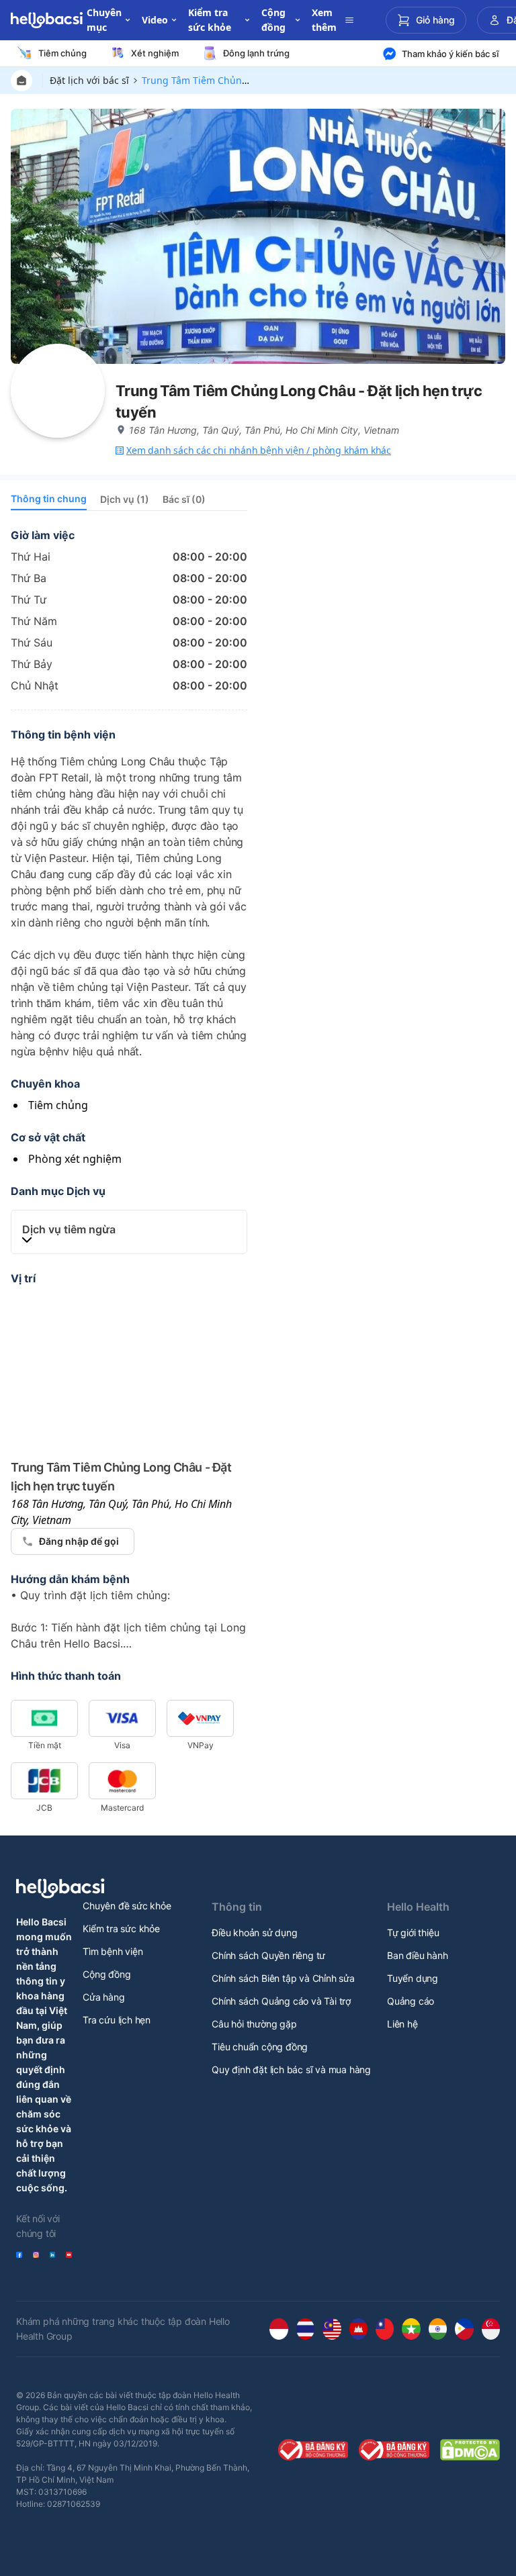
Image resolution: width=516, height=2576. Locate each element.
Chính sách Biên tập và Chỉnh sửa (283, 1978)
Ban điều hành (417, 1955)
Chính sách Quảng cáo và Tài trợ (281, 2001)
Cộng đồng (106, 1974)
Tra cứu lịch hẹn (117, 2020)
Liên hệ (402, 2024)
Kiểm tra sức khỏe (121, 1928)
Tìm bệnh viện (113, 1951)
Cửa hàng (103, 1997)
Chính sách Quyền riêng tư (268, 1955)
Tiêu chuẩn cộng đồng (260, 2047)
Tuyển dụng (413, 1978)
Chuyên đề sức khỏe (127, 1906)
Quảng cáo (411, 2001)
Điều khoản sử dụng (254, 1933)
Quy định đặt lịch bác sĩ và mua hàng (291, 2069)
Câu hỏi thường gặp (254, 2024)
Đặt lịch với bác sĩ (89, 80)
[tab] (49, 501)
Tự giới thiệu (413, 1933)
